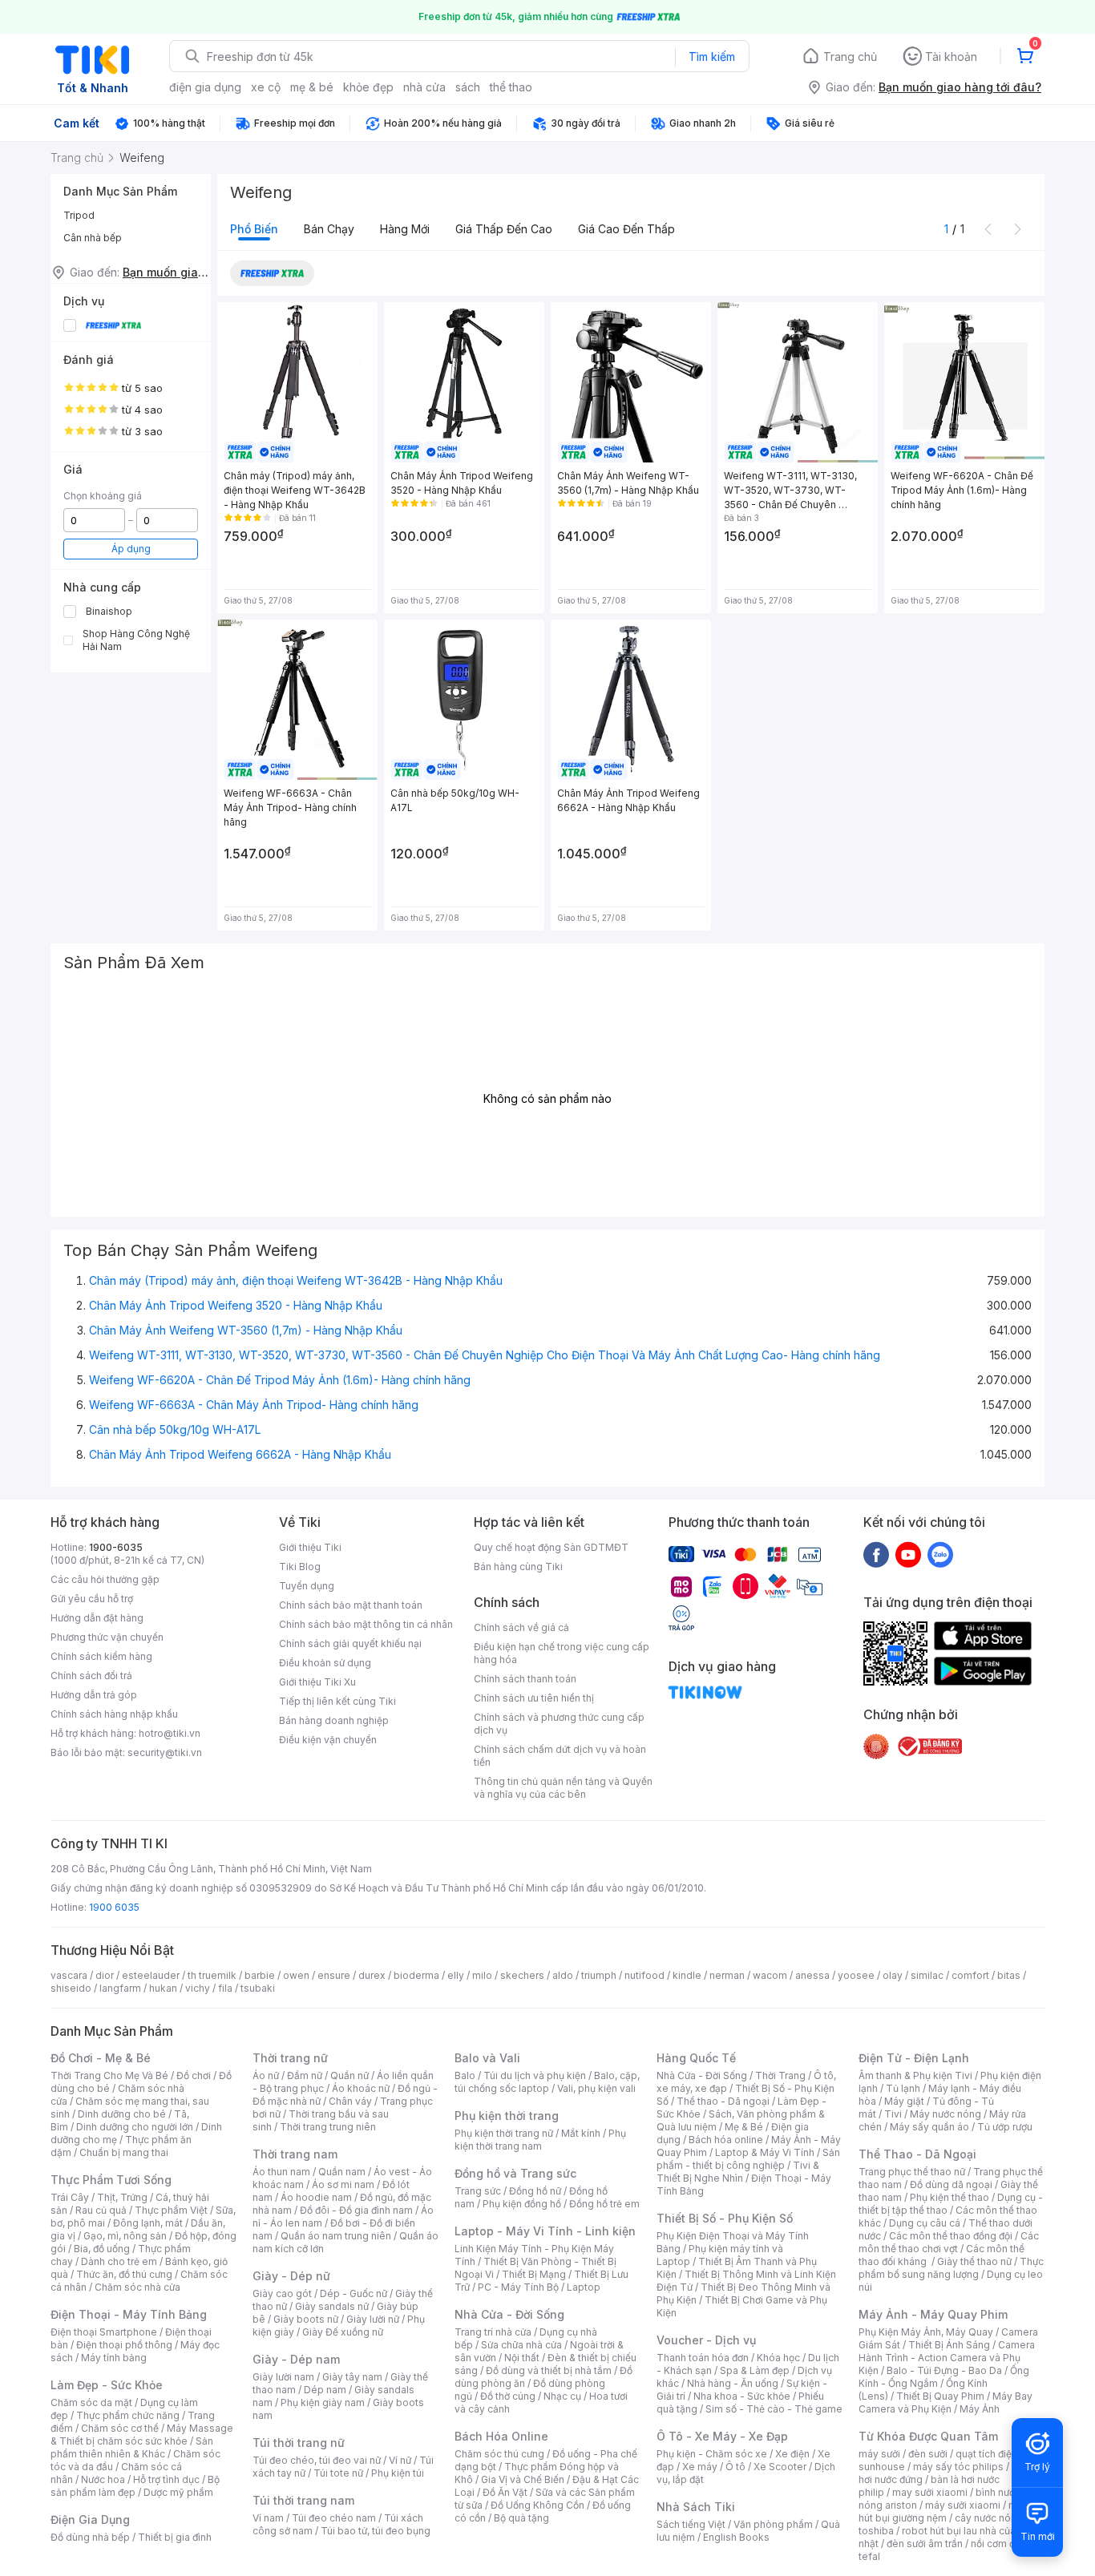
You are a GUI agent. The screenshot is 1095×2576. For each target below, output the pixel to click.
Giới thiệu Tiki (310, 1547)
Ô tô (735, 2467)
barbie (260, 1975)
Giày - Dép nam (296, 2359)
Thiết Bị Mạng (534, 2274)
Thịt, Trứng (122, 2197)
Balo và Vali (487, 2058)
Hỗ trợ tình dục (166, 2479)
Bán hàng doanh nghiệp (334, 1720)
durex (372, 1975)
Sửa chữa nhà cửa (521, 2345)
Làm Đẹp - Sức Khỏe (107, 2385)
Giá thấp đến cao (504, 229)
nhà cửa (424, 87)
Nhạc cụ (562, 2396)
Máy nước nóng (945, 2114)
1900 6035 (114, 1907)
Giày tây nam (352, 2377)
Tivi (893, 2114)
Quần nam (342, 2172)
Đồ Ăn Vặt (505, 2492)
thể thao (511, 87)
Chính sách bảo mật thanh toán (351, 1605)
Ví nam (268, 2518)
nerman (727, 1975)
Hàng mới (405, 229)
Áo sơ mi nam (343, 2184)
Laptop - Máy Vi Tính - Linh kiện (545, 2231)
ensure (334, 1975)
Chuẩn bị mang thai (124, 2152)
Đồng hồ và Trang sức (515, 2173)
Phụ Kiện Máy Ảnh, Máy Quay (926, 2332)
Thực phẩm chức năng (128, 2415)
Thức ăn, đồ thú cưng (124, 2274)
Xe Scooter (780, 2467)
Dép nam (325, 2390)
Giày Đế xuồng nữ (343, 2332)
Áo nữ (266, 2075)
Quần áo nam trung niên (336, 2236)
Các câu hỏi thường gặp (105, 1579)
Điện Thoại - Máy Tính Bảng (129, 2314)
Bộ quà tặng (521, 2518)
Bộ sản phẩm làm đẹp (135, 2486)
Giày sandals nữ (332, 2306)
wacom (770, 1975)
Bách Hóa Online (501, 2436)
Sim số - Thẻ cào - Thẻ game (774, 2409)
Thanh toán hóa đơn (703, 2358)
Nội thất (522, 2358)
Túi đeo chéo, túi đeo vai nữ (317, 2460)
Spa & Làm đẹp (755, 2370)
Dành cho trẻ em (119, 2261)
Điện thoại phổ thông (124, 2345)
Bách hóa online (726, 2140)
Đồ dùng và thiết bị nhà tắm (549, 2370)
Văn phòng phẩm (773, 2524)
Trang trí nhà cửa (493, 2332)
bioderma (416, 1975)
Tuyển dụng (307, 1586)
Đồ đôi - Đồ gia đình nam (356, 2210)
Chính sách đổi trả (91, 1676)
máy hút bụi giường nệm (943, 2511)
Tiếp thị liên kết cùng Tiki (337, 1701)
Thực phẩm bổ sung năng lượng (951, 2268)
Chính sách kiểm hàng (101, 1656)
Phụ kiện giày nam (323, 2402)
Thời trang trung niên (328, 2127)
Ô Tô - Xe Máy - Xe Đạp (722, 2436)
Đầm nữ (305, 2075)
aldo (563, 1975)
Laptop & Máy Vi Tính (765, 2152)
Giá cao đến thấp (626, 229)
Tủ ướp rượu (1005, 2127)
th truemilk (212, 1975)
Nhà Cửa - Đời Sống (509, 2314)
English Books (736, 2537)
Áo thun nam (281, 2172)
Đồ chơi (194, 2075)
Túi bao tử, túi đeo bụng (376, 2531)
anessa (812, 1975)
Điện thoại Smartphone (104, 2332)
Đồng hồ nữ (535, 2191)
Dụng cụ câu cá (925, 2223)
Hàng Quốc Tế (696, 2058)
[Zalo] (940, 1554)
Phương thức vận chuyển (107, 1637)
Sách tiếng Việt (691, 2524)
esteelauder (151, 1975)
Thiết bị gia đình (175, 2537)
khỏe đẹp (368, 87)
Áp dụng (131, 549)
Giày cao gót (282, 2293)
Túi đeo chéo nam (334, 2518)
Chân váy (350, 2101)
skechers (522, 1975)
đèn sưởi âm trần (925, 2544)
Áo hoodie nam (316, 2197)
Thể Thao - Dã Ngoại (917, 2154)
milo (482, 1975)
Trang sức (478, 2191)
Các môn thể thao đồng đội (951, 2236)
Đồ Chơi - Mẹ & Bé (101, 2058)
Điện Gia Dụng (90, 2519)
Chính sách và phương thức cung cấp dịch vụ (559, 1724)
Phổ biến (254, 229)
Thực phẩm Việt (171, 2210)
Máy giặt (904, 2101)
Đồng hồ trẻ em (604, 2204)
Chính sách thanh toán (525, 1679)
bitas (1009, 1975)
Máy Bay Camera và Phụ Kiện (945, 2402)
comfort (970, 1975)
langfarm (120, 1988)
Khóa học (778, 2358)
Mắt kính (581, 2133)
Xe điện (792, 2454)
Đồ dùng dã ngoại (951, 2184)
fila (225, 1988)
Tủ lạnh (903, 2088)
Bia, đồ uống (102, 2249)
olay (893, 1975)
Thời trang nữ (290, 2058)
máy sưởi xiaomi (963, 2505)
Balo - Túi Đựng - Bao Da (944, 2370)
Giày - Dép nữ (291, 2276)
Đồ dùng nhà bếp (90, 2537)
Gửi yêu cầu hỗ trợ (92, 1599)
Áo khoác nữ (361, 2088)
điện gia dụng (205, 87)
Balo (465, 2075)
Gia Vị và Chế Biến (523, 2479)
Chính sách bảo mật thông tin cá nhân (366, 1624)
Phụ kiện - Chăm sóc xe (712, 2454)
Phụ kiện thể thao (950, 2197)
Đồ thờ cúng (508, 2396)
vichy (198, 1988)
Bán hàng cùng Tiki (518, 1567)
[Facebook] (876, 1554)
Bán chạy (329, 229)
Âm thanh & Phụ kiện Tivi (915, 2075)
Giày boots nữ (306, 2319)
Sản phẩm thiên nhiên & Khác (132, 2447)
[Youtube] (908, 1554)
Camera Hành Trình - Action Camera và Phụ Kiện (947, 2358)
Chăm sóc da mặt (91, 2402)
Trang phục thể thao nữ (912, 2172)
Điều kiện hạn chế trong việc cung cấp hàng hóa (562, 1653)
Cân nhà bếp (93, 238)
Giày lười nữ (373, 2319)
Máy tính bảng (114, 2358)
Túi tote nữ (338, 2473)
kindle (687, 1975)
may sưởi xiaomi (930, 2492)
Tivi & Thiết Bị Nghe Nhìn (738, 2172)
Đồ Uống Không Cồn (537, 2505)
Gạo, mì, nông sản (125, 2236)
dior (105, 1975)
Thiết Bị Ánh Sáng (949, 2345)
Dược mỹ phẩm (178, 2492)
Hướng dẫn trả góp (94, 1695)
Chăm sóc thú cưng (499, 2454)
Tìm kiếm (712, 57)
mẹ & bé (312, 87)
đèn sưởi (928, 2454)
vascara (69, 1975)
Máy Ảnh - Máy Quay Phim (933, 2314)
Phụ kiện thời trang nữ (504, 2133)
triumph (599, 1975)
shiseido (71, 1988)
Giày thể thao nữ (974, 2261)
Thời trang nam (295, 2154)
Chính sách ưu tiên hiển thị (534, 1698)
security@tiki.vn (165, 1752)
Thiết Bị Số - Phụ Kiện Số (725, 2218)
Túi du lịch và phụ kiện (535, 2075)
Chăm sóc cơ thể (120, 2428)
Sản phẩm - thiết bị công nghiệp (748, 2159)
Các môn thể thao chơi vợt (949, 2242)
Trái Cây (70, 2197)
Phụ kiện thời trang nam (540, 2140)
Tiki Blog (300, 1567)
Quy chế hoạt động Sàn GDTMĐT (551, 1547)
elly (456, 1975)
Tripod (79, 215)
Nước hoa (103, 2479)
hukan (163, 1988)
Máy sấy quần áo (929, 2127)
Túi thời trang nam (303, 2500)
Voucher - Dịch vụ (706, 2340)
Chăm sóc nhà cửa (137, 2287)
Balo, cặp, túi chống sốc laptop (547, 2082)
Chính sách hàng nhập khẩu (114, 1714)
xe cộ (266, 87)
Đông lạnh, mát (148, 2223)
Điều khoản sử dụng (325, 1663)
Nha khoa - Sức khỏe (742, 2396)
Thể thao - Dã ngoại (723, 2101)
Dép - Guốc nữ (354, 2293)
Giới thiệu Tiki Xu (317, 1682)
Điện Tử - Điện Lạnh (914, 2058)
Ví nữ (400, 2460)
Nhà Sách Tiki (696, 2507)
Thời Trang (780, 2075)
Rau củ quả (101, 2210)
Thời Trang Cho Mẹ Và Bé (109, 2075)
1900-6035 (116, 1547)
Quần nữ (350, 2075)
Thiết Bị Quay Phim (940, 2396)
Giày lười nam (283, 2377)
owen (296, 1975)
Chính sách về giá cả (521, 1627)
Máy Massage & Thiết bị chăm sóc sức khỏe (142, 2435)
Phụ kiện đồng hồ (522, 2204)
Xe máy (700, 2467)
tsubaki (258, 1988)
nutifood (644, 1975)
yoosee (856, 1975)
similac (927, 1975)
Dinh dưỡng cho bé (122, 2114)
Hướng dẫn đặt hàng (97, 1618)
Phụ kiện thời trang (507, 2116)
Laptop (584, 2287)
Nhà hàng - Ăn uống (733, 2383)
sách (468, 87)
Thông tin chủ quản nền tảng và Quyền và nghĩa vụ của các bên (563, 1788)
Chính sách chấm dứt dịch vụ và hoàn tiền (560, 1756)
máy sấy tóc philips (958, 2467)
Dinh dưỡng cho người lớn (135, 2127)
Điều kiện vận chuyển (328, 1740)
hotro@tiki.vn (170, 1733)
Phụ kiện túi (398, 2473)
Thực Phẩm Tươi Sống (111, 2180)
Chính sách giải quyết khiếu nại (350, 1643)
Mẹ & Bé (744, 2127)
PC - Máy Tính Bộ (518, 2287)
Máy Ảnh (980, 2409)
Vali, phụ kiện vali (596, 2088)
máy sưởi (879, 2454)
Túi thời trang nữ (299, 2443)
